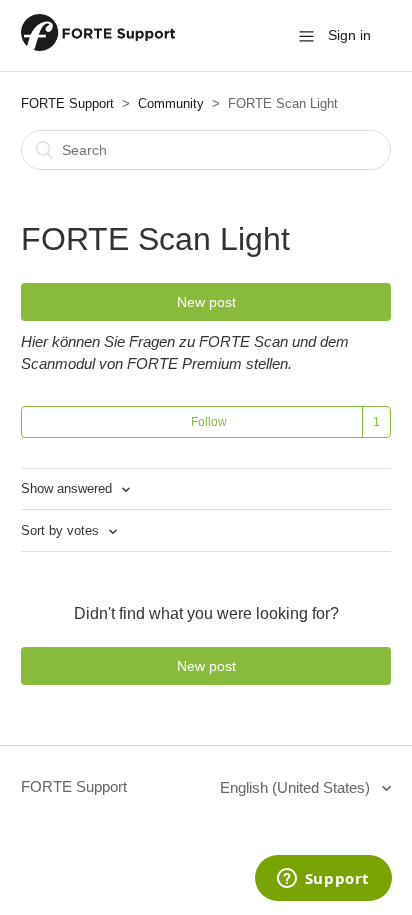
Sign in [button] (349, 35)
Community (171, 103)
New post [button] (206, 302)
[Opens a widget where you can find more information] (323, 880)
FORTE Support (67, 103)
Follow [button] (209, 422)
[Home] (98, 45)
